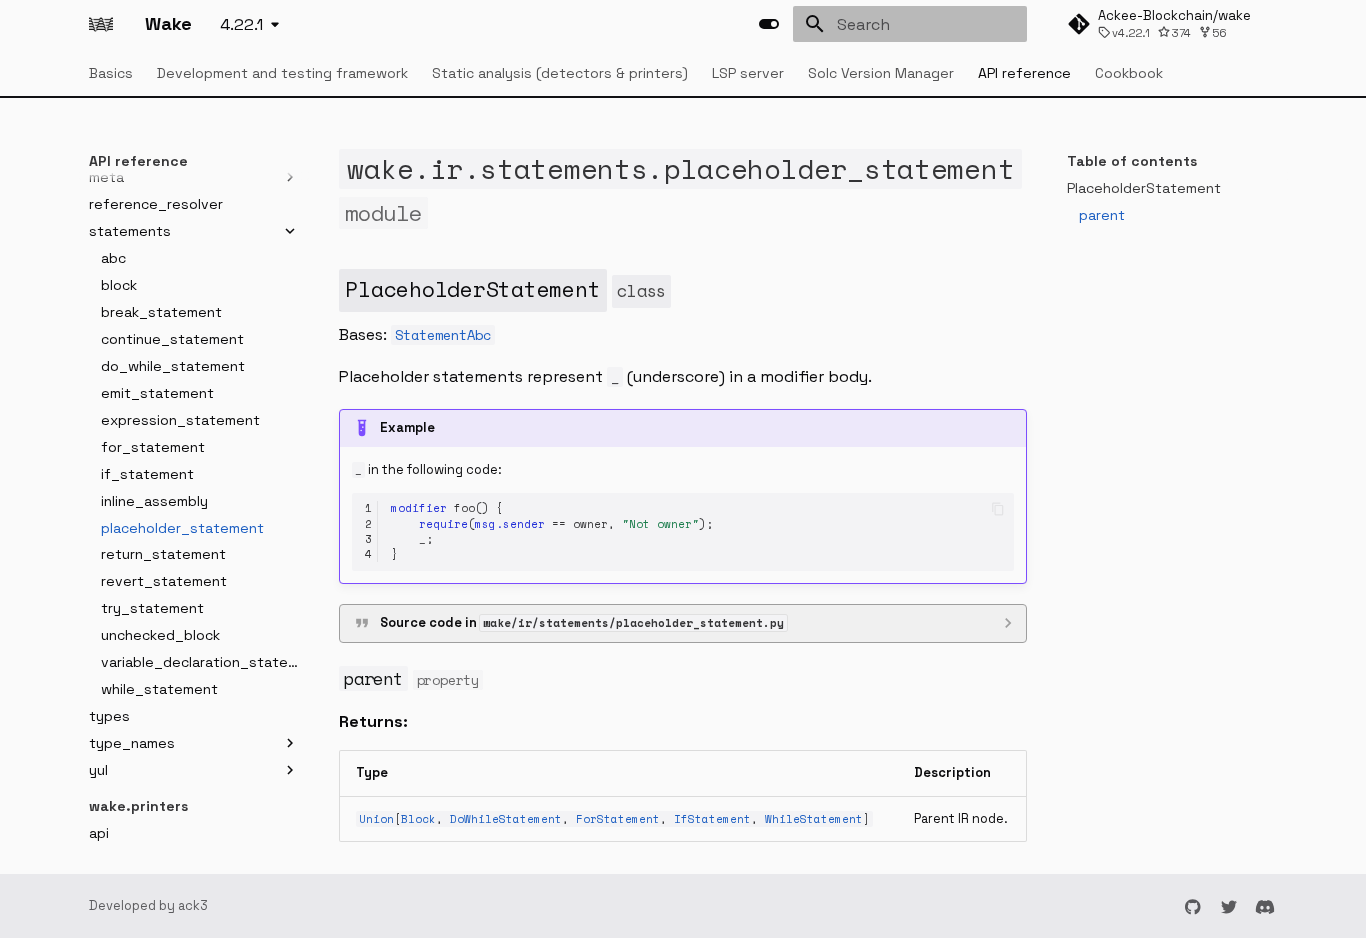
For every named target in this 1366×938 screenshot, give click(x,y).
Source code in (582, 622)
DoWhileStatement (506, 819)
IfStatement (712, 819)
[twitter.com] (1229, 906)
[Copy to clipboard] (997, 508)
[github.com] (1193, 906)
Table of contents (1132, 161)
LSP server (748, 73)
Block (418, 819)
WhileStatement (814, 819)
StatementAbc (443, 335)
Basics (111, 73)
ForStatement (618, 819)
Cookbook (1129, 73)
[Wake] (101, 24)
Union (376, 819)
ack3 (193, 905)
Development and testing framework (282, 73)
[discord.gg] (1265, 906)
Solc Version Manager (881, 73)
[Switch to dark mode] (769, 24)
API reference (1024, 73)
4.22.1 (241, 24)
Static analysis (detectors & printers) (560, 73)
